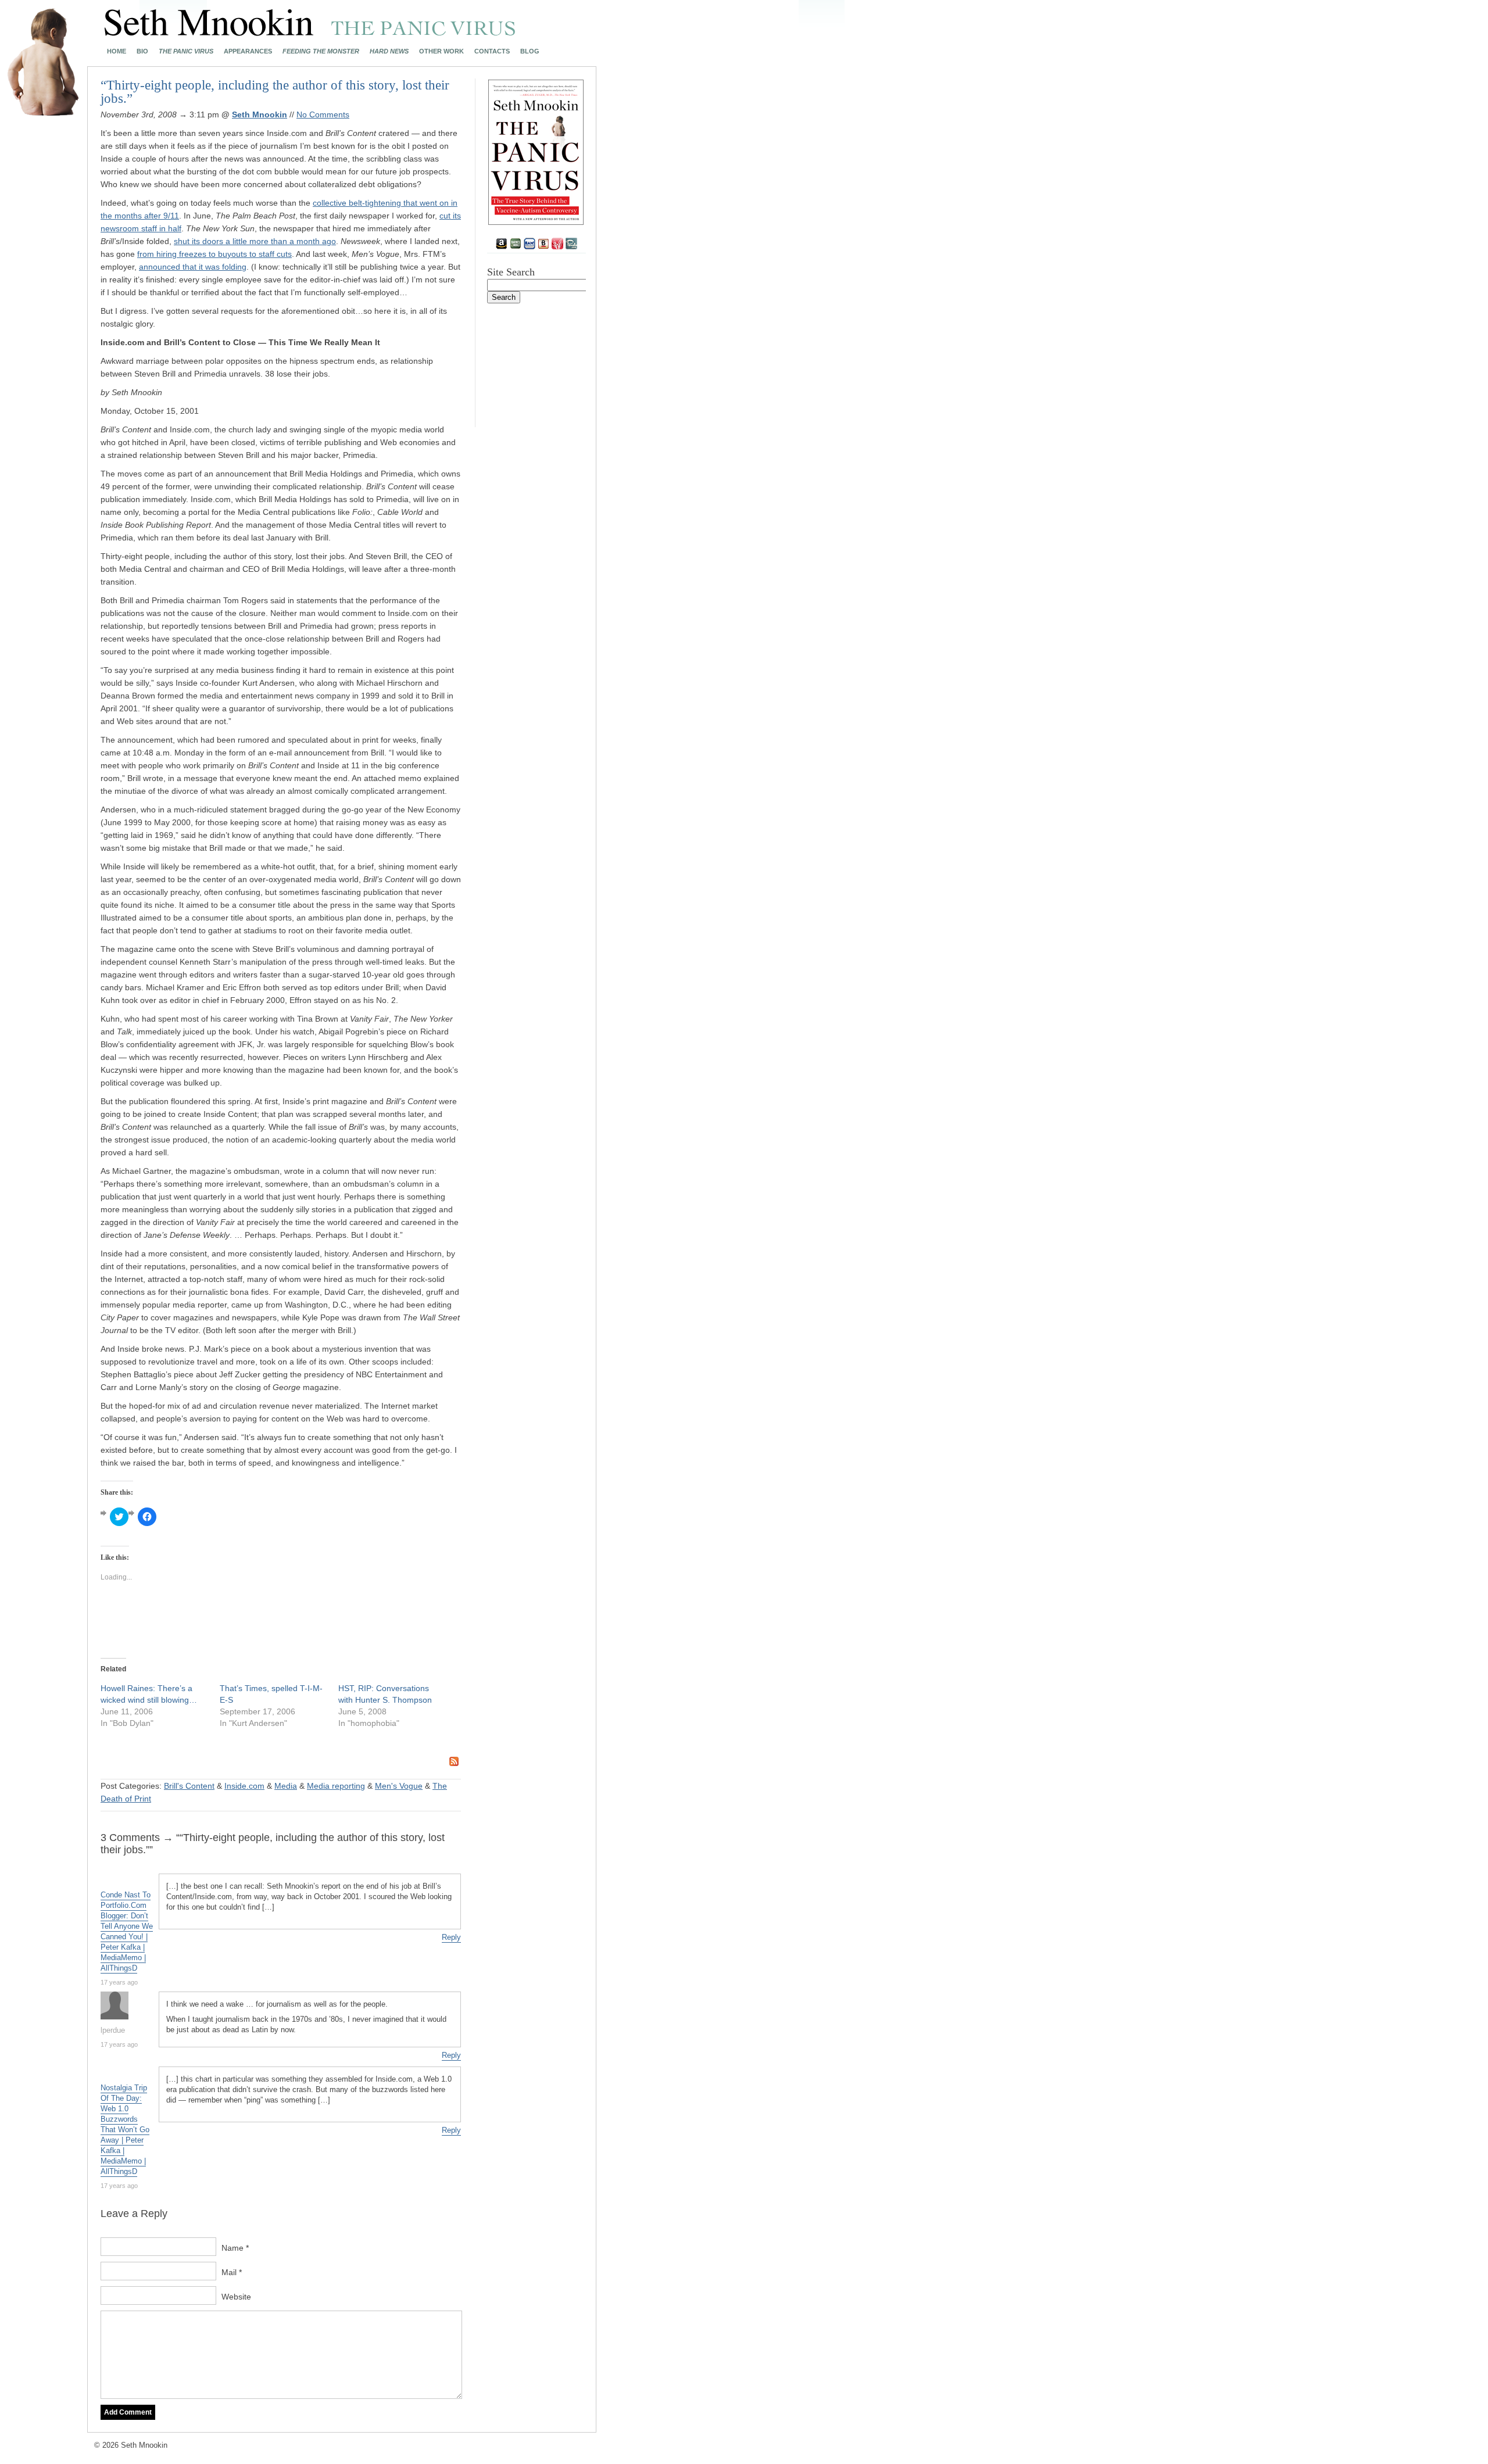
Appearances (248, 51)
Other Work (441, 51)
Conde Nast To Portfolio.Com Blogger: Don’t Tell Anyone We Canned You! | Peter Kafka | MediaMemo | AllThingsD (127, 1931)
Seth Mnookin (260, 114)
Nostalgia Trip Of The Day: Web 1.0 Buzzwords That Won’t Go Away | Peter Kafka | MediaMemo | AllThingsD (125, 2130)
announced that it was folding (193, 267)
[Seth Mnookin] (310, 33)
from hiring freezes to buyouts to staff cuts (214, 254)
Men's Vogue (399, 1786)
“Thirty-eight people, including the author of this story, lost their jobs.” (275, 92)
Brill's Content (189, 1786)
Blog (530, 51)
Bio (142, 51)
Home (117, 51)
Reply (451, 1937)
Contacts (492, 51)
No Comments (323, 114)
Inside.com (244, 1786)
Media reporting (336, 1786)
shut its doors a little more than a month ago (255, 241)
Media (286, 1786)
